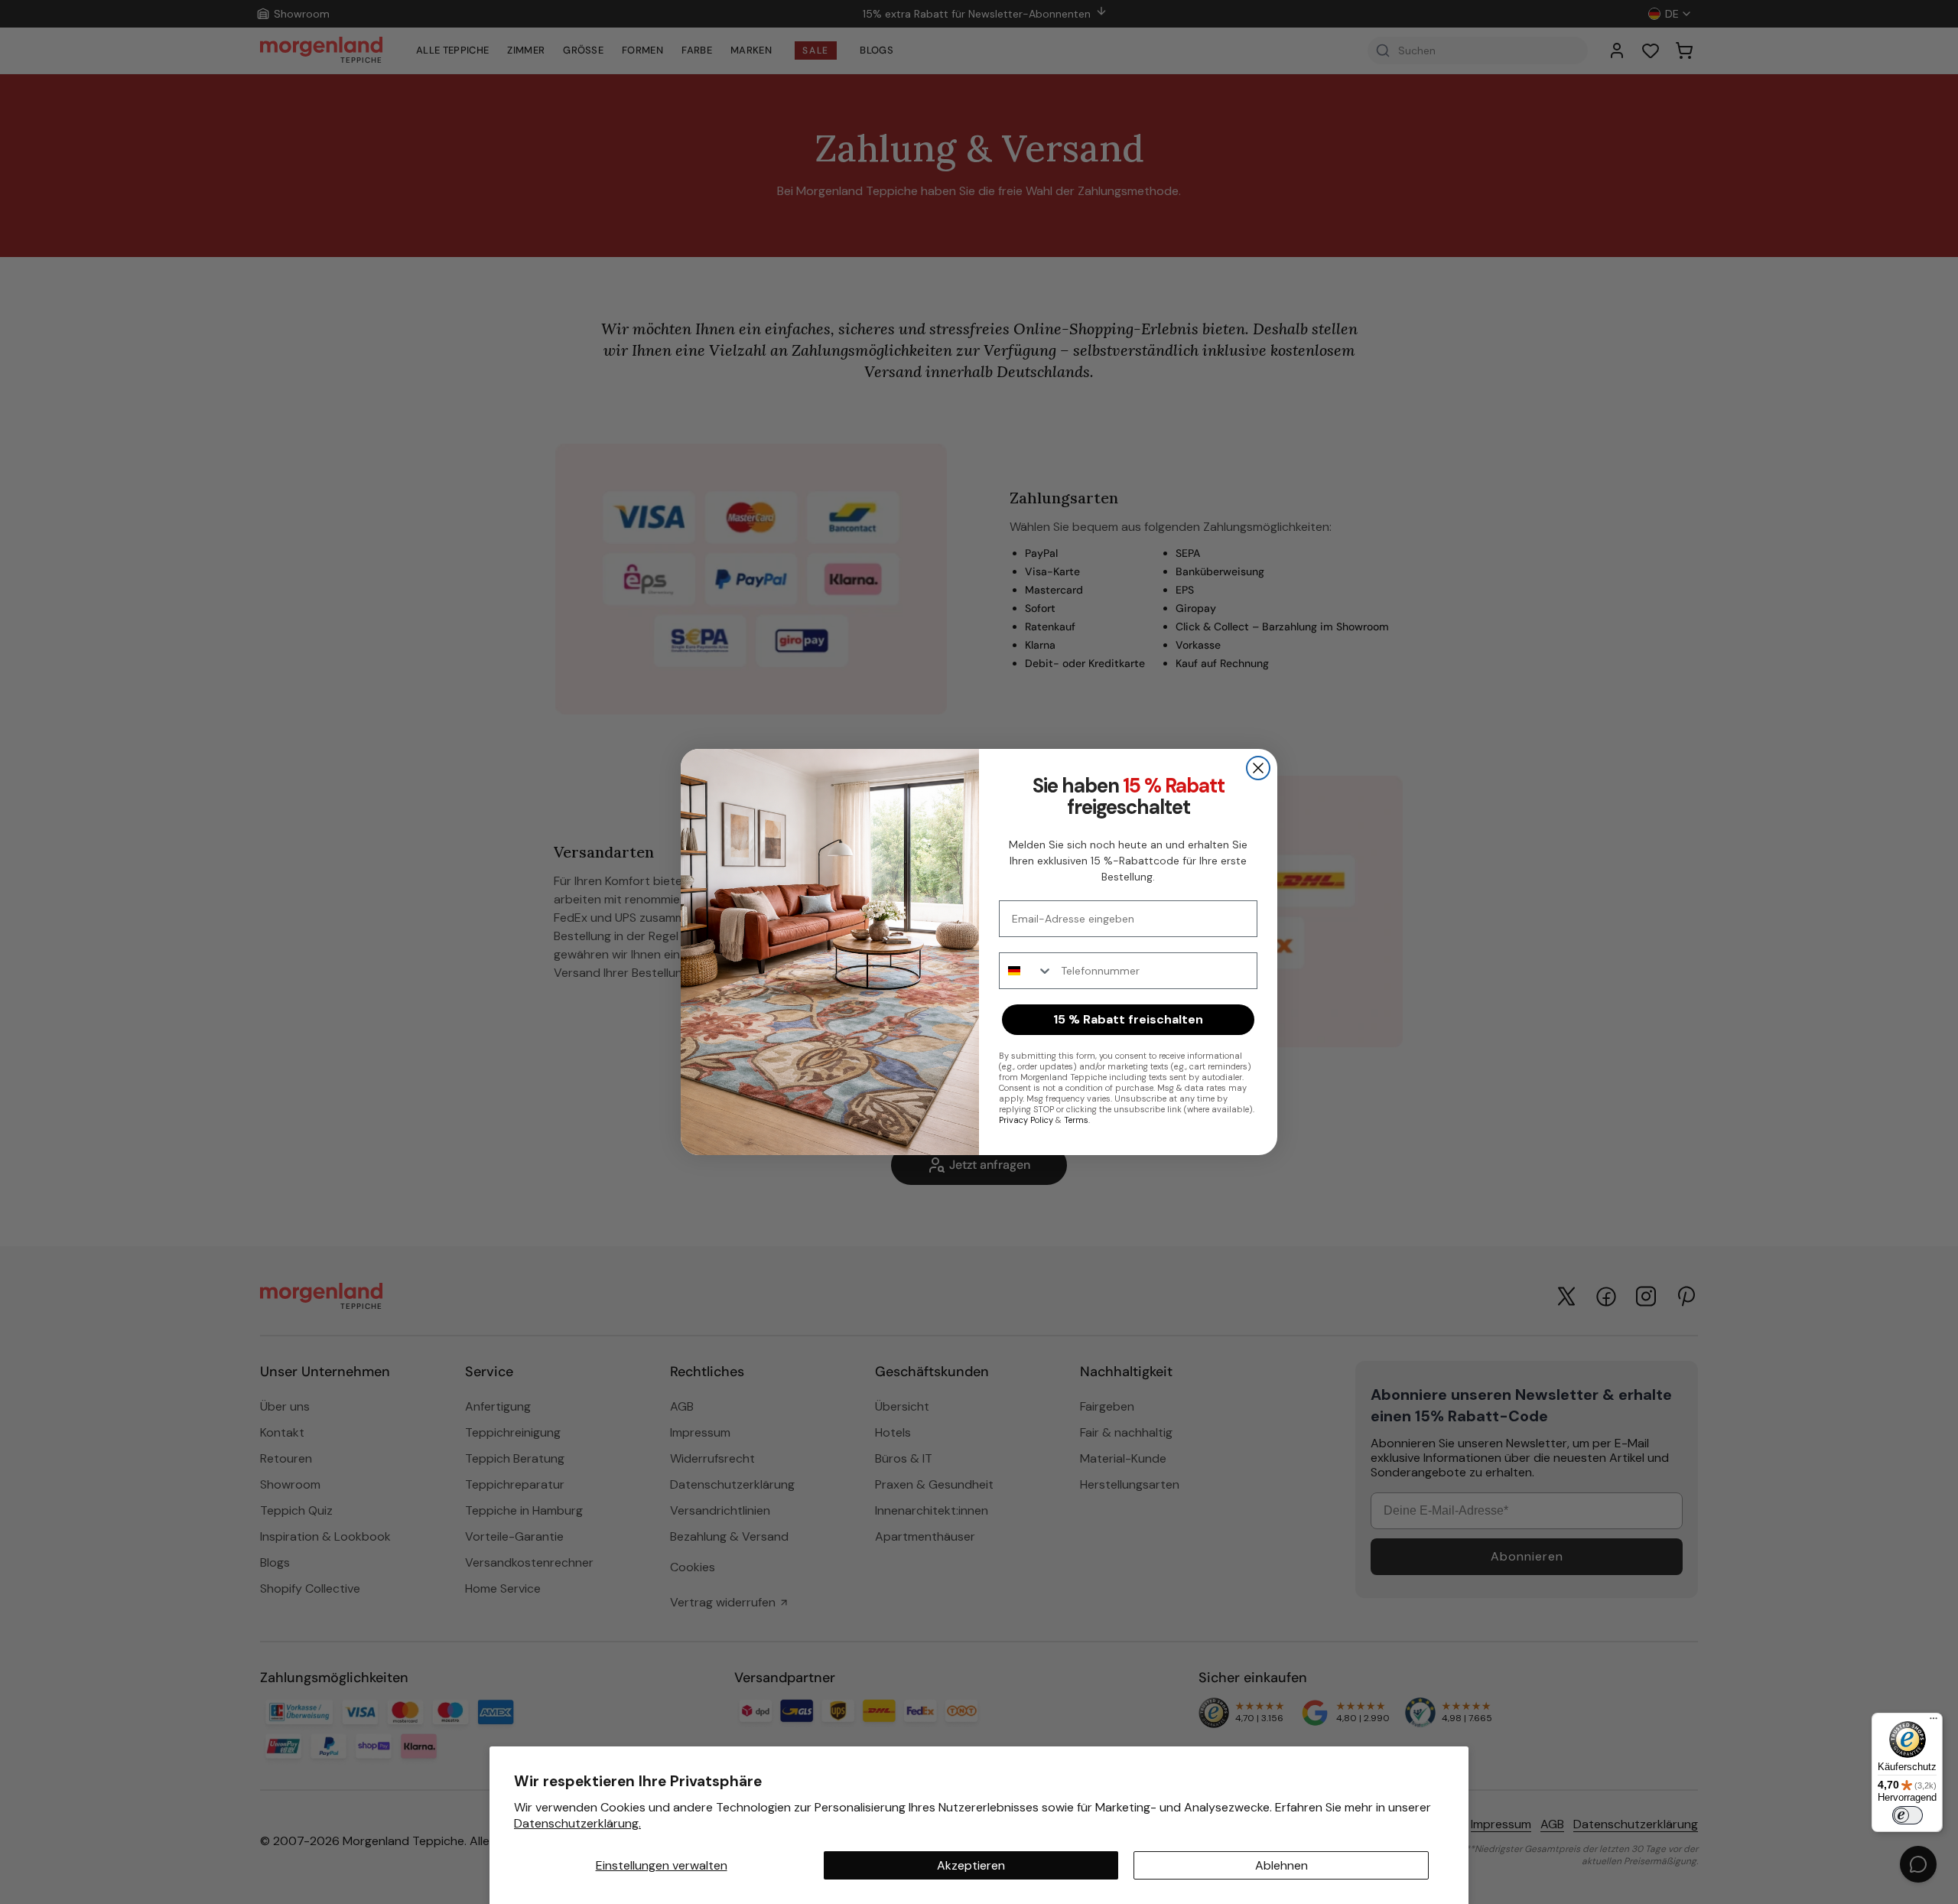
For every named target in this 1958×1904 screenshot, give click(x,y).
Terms (1076, 1120)
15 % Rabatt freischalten (1128, 1019)
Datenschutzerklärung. (577, 1823)
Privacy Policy (1026, 1120)
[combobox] (1026, 971)
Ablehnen (1281, 1865)
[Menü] (1934, 1722)
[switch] (1908, 1815)
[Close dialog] (1258, 768)
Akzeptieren (971, 1865)
